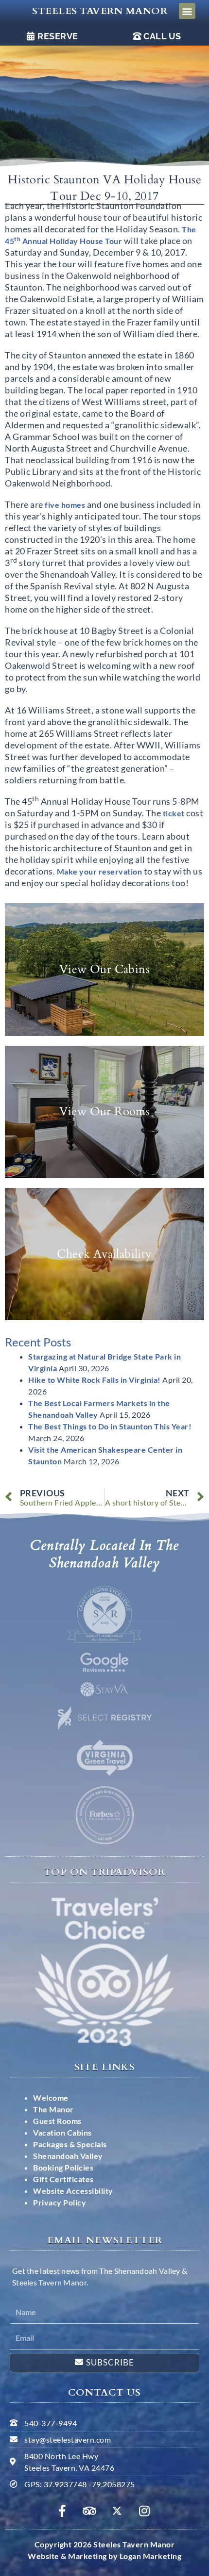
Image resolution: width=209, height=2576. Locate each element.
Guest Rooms (57, 2121)
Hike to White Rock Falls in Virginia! (95, 1380)
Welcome (51, 2098)
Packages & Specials (70, 2144)
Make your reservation (100, 871)
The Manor (53, 2109)
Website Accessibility (73, 2191)
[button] (187, 11)
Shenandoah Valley (68, 2156)
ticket (174, 813)
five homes (65, 505)
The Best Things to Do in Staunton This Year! (110, 1426)
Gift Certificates (63, 2179)
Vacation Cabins (62, 2132)
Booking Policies (63, 2167)
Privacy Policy (60, 2202)
